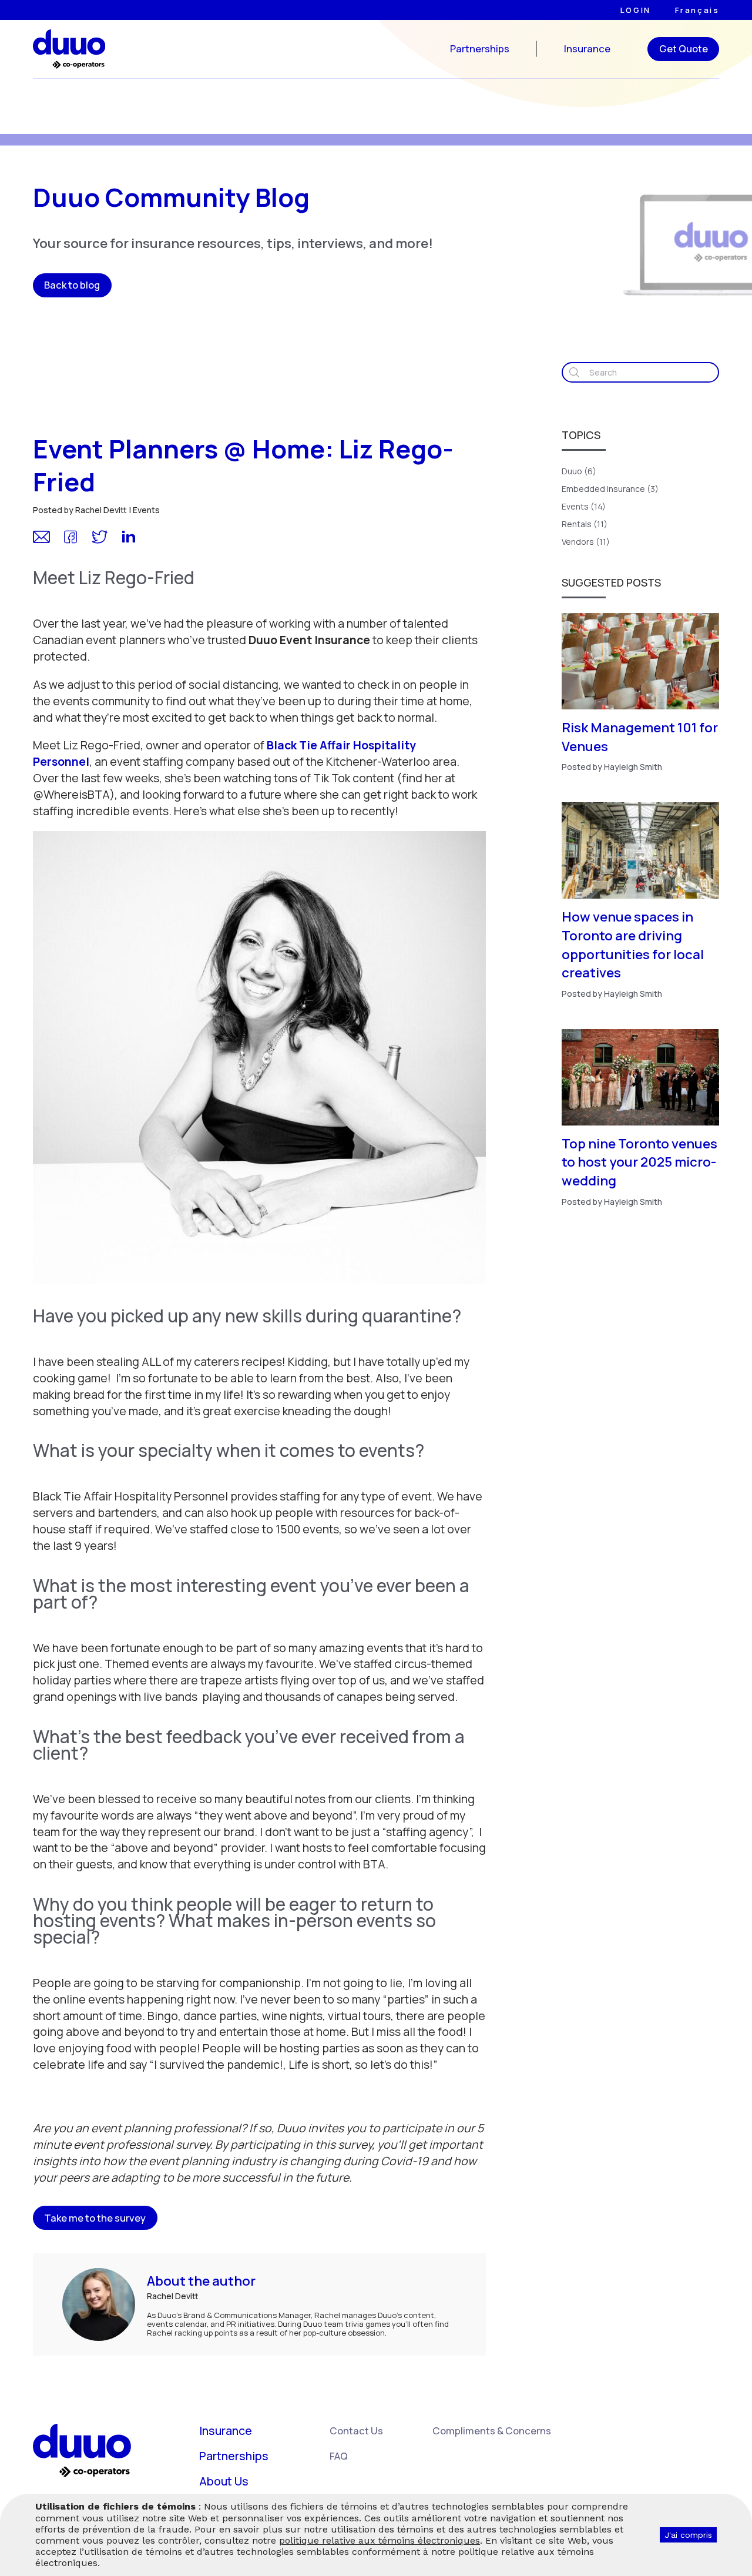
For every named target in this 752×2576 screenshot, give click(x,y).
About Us (224, 2481)
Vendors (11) (586, 542)
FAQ (339, 2456)
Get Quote (684, 48)
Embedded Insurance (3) (610, 489)
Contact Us (356, 2431)
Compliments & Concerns (492, 2431)
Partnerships (480, 49)
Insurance (587, 49)
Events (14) (584, 506)
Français (697, 10)
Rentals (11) (585, 524)
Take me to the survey (95, 2218)
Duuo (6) (579, 471)
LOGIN (636, 10)
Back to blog (72, 285)
